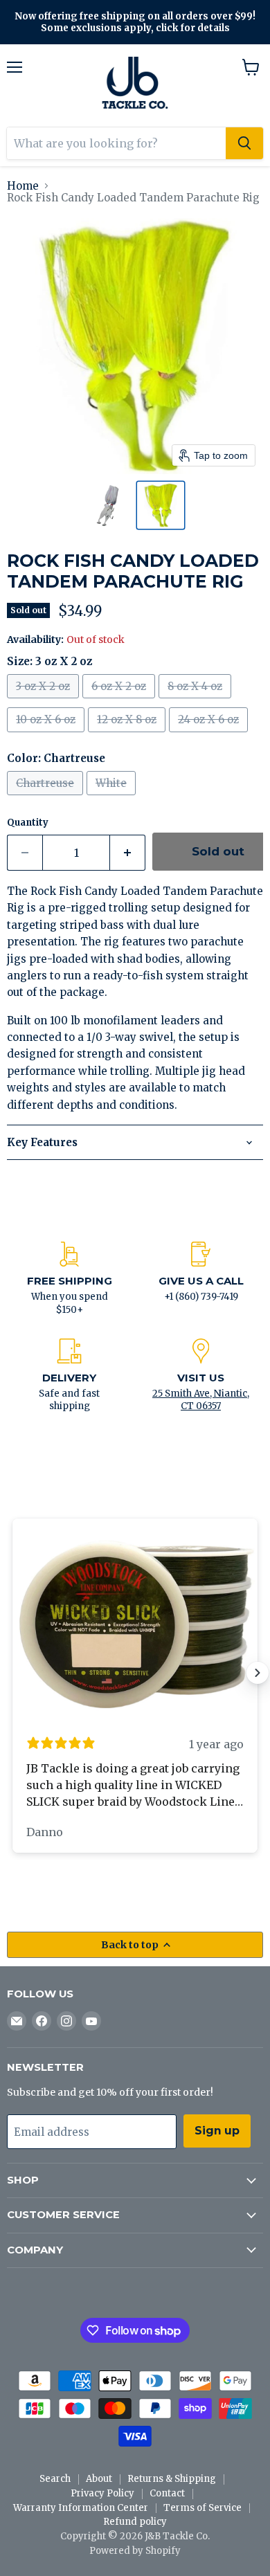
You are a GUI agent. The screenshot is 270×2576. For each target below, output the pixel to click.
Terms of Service (202, 2508)
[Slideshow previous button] (12, 1673)
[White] (113, 798)
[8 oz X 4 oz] (197, 701)
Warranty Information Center (81, 2508)
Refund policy (135, 2522)
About (99, 2479)
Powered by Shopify (135, 2551)
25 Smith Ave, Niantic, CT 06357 (201, 1400)
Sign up (217, 2131)
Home (23, 186)
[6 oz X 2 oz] (120, 701)
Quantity (28, 823)
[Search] (244, 143)
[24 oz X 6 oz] (210, 735)
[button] (109, 505)
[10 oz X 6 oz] (47, 735)
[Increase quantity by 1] (128, 853)
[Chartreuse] (47, 798)
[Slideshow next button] (258, 1673)
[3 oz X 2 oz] (45, 701)
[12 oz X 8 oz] (128, 735)
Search (55, 2479)
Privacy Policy (102, 2493)
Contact (167, 2493)
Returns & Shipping (172, 2479)
